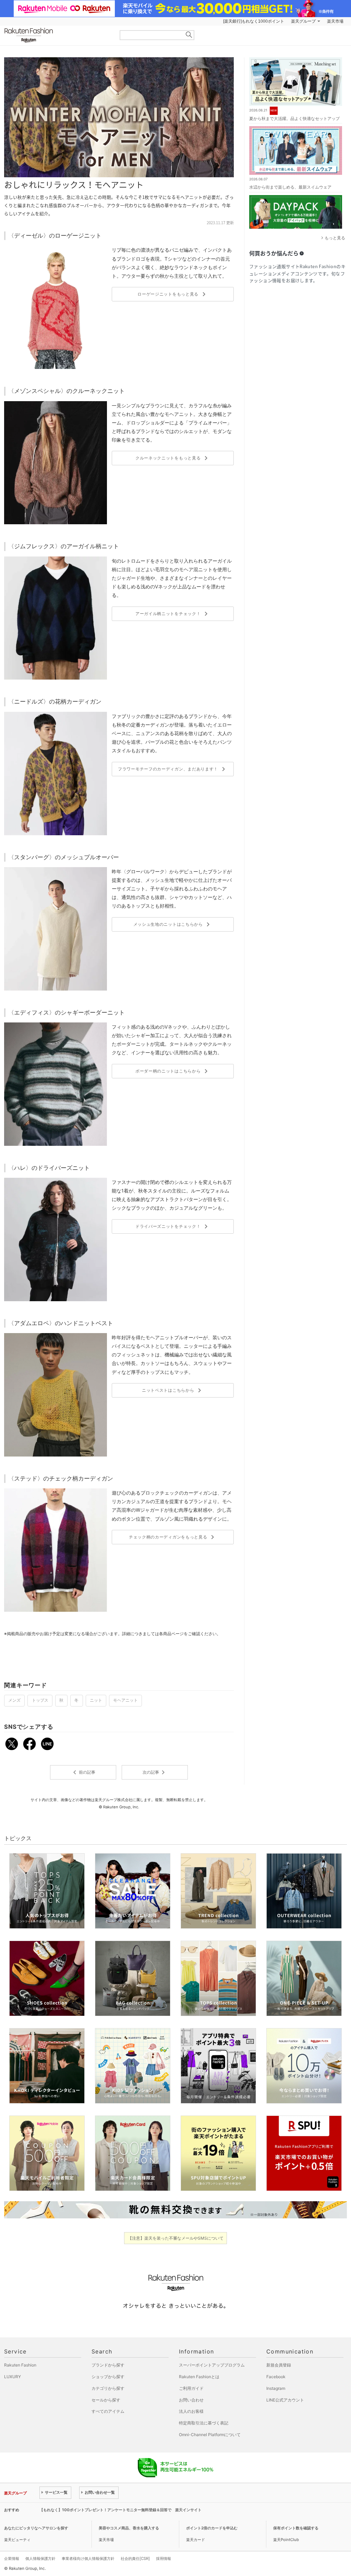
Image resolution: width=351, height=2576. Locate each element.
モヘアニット (125, 1700)
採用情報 (164, 2559)
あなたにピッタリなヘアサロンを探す (36, 2528)
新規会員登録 (279, 2365)
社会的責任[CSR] (135, 2559)
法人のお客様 (191, 2411)
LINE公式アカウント (285, 2400)
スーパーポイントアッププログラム (212, 2365)
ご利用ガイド (191, 2388)
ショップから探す (108, 2377)
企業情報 (12, 2559)
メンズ (14, 1700)
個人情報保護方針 (40, 2559)
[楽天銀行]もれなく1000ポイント (254, 21)
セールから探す (106, 2400)
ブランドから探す (108, 2365)
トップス (40, 1700)
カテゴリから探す (108, 2388)
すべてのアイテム (108, 2411)
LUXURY (13, 2377)
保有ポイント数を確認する (296, 2528)
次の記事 (155, 1772)
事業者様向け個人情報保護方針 (88, 2559)
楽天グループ (303, 21)
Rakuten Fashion (57, 35)
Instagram (276, 2388)
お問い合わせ (191, 2400)
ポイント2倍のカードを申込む (212, 2528)
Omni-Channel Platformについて (210, 2435)
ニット (96, 1700)
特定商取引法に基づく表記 (204, 2423)
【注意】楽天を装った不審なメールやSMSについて (176, 2238)
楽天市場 (335, 21)
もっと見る (335, 238)
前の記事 (83, 1772)
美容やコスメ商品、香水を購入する (129, 2528)
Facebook (276, 2377)
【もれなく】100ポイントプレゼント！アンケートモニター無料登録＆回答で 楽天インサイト (120, 2510)
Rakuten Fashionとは (199, 2377)
